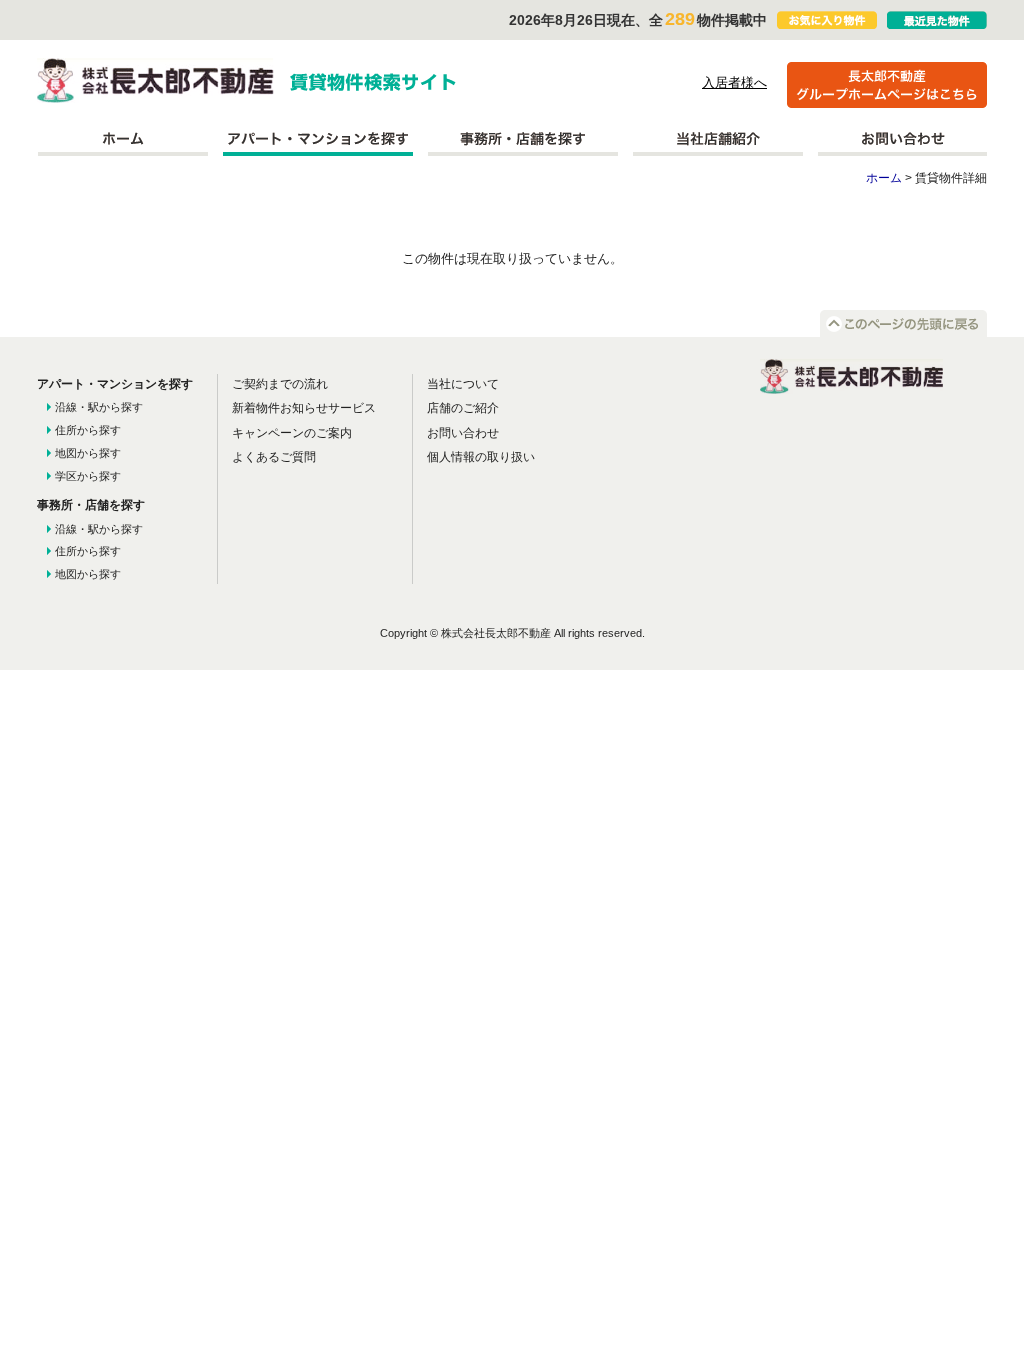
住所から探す (88, 430)
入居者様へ (734, 82)
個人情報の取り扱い (481, 457)
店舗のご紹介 (463, 408)
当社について (463, 384)
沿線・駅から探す (99, 407)
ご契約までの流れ (280, 384)
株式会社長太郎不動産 (155, 80)
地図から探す (88, 453)
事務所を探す (523, 139)
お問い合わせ (902, 139)
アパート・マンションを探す (318, 139)
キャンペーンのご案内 (292, 433)
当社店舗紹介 (718, 139)
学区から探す (88, 476)
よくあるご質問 (274, 457)
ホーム (122, 139)
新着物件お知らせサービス (304, 408)
